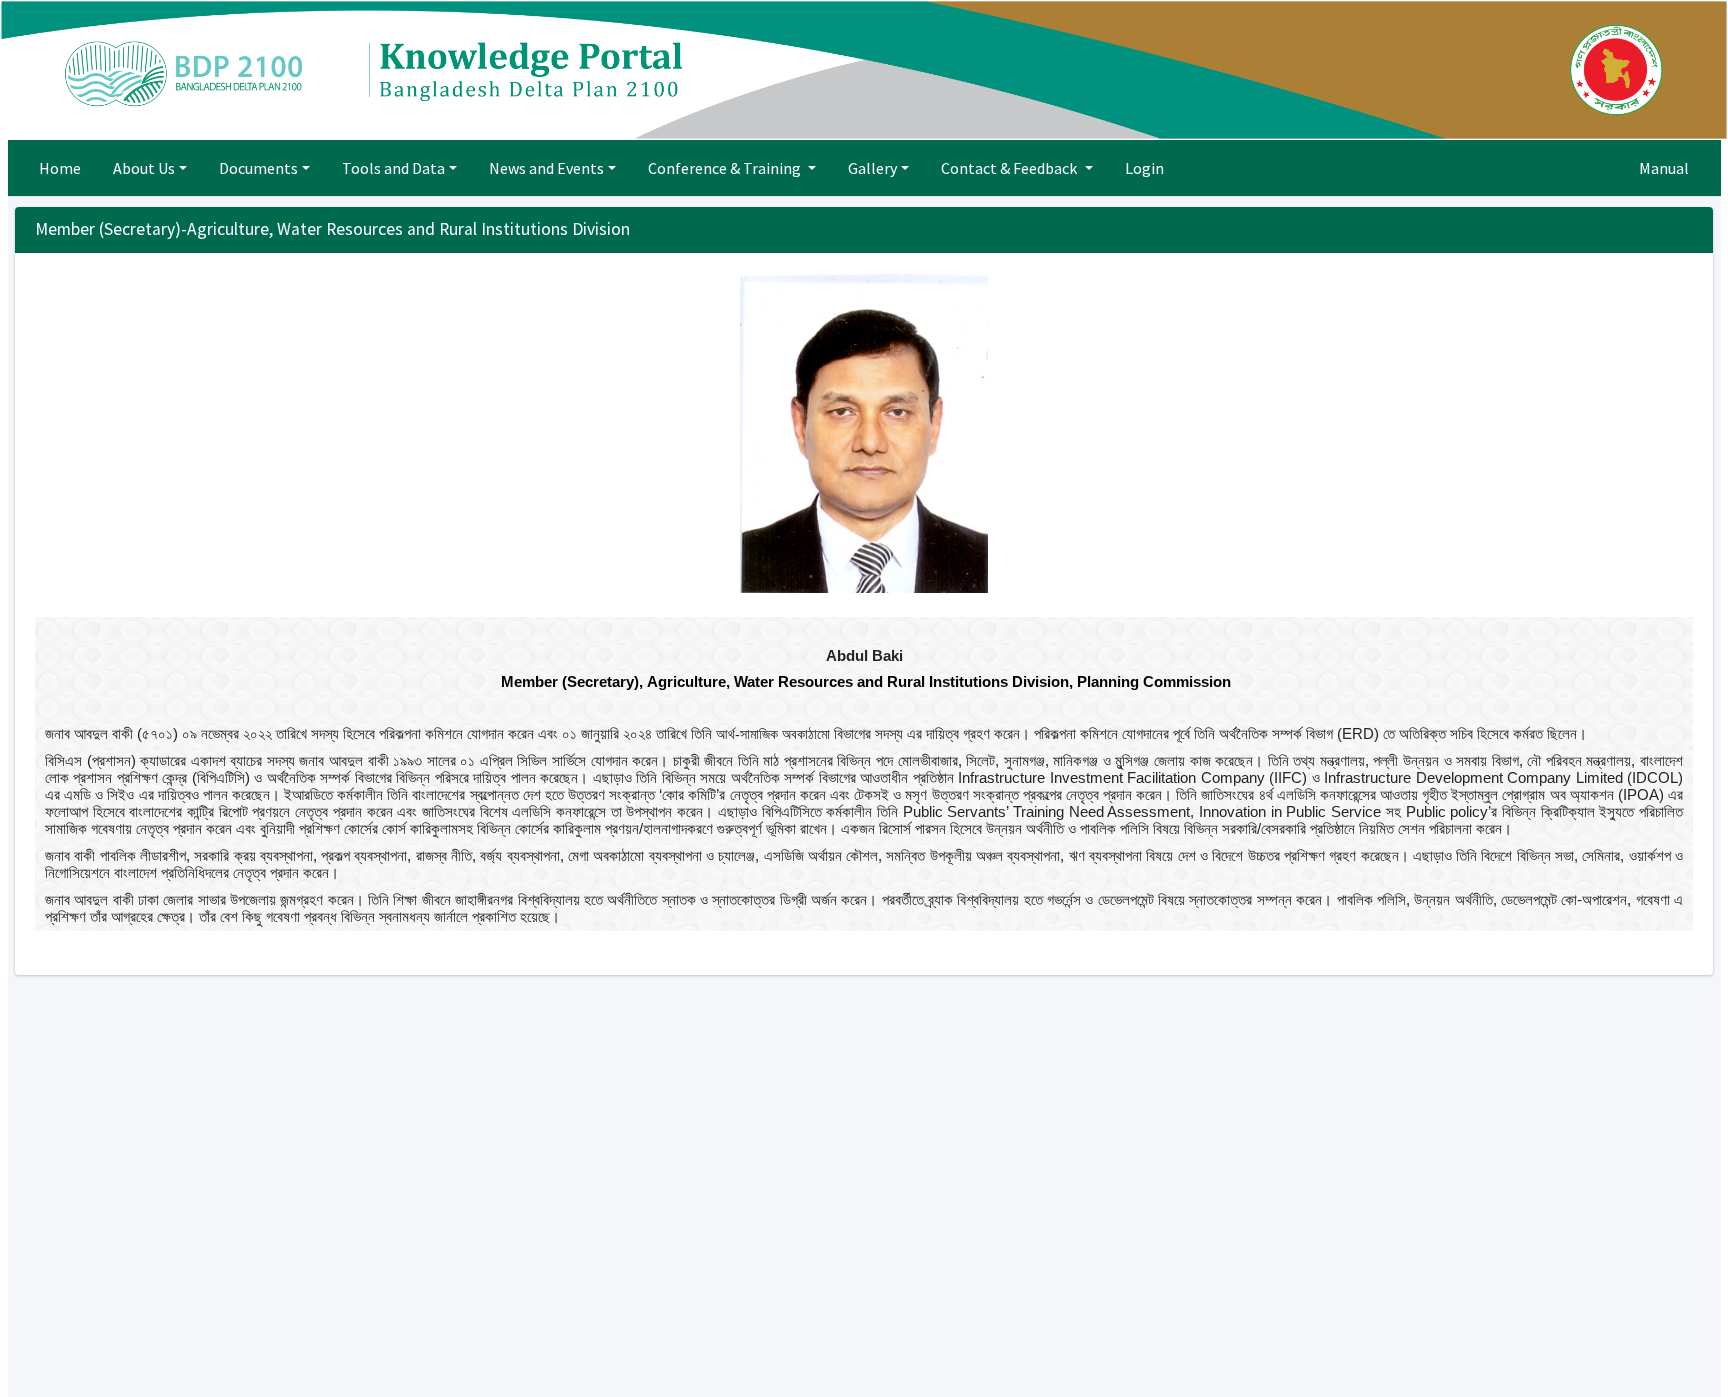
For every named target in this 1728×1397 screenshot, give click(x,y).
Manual (1664, 168)
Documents (258, 168)
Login (1144, 168)
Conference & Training (726, 168)
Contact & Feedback (1010, 168)
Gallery (872, 168)
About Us (144, 168)
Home (60, 168)
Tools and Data (393, 168)
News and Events (546, 168)
